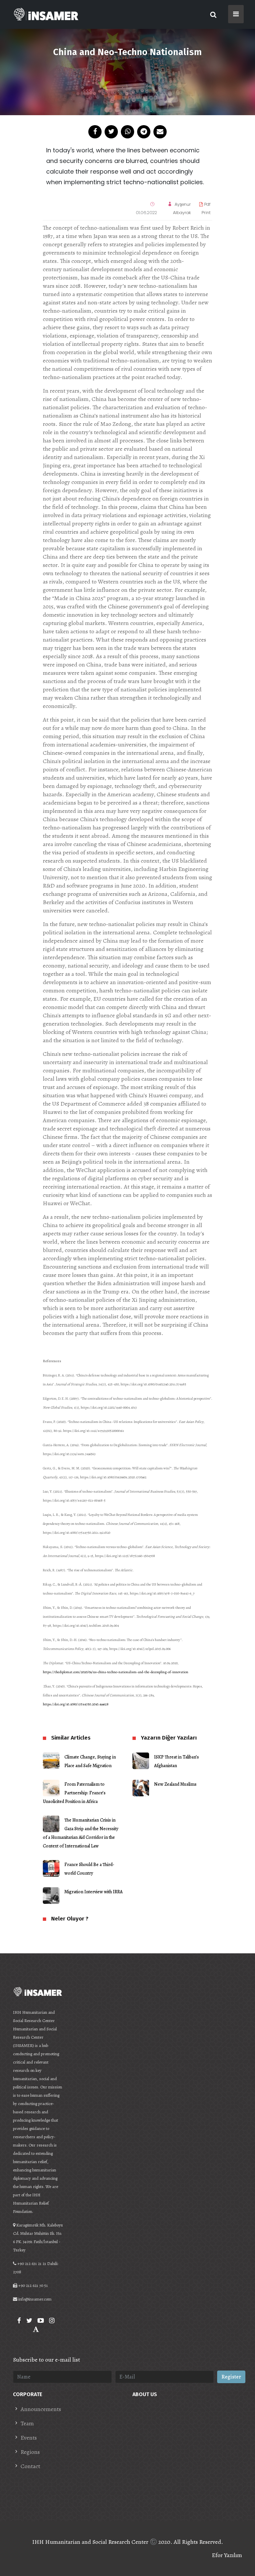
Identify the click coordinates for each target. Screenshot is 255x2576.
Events (29, 2438)
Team (27, 2423)
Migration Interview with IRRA (93, 1892)
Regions (30, 2452)
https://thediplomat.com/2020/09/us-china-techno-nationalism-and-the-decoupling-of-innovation (116, 1672)
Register (231, 2377)
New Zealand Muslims (175, 1784)
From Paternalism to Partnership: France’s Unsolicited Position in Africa (74, 1793)
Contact (30, 2466)
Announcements (41, 2409)
